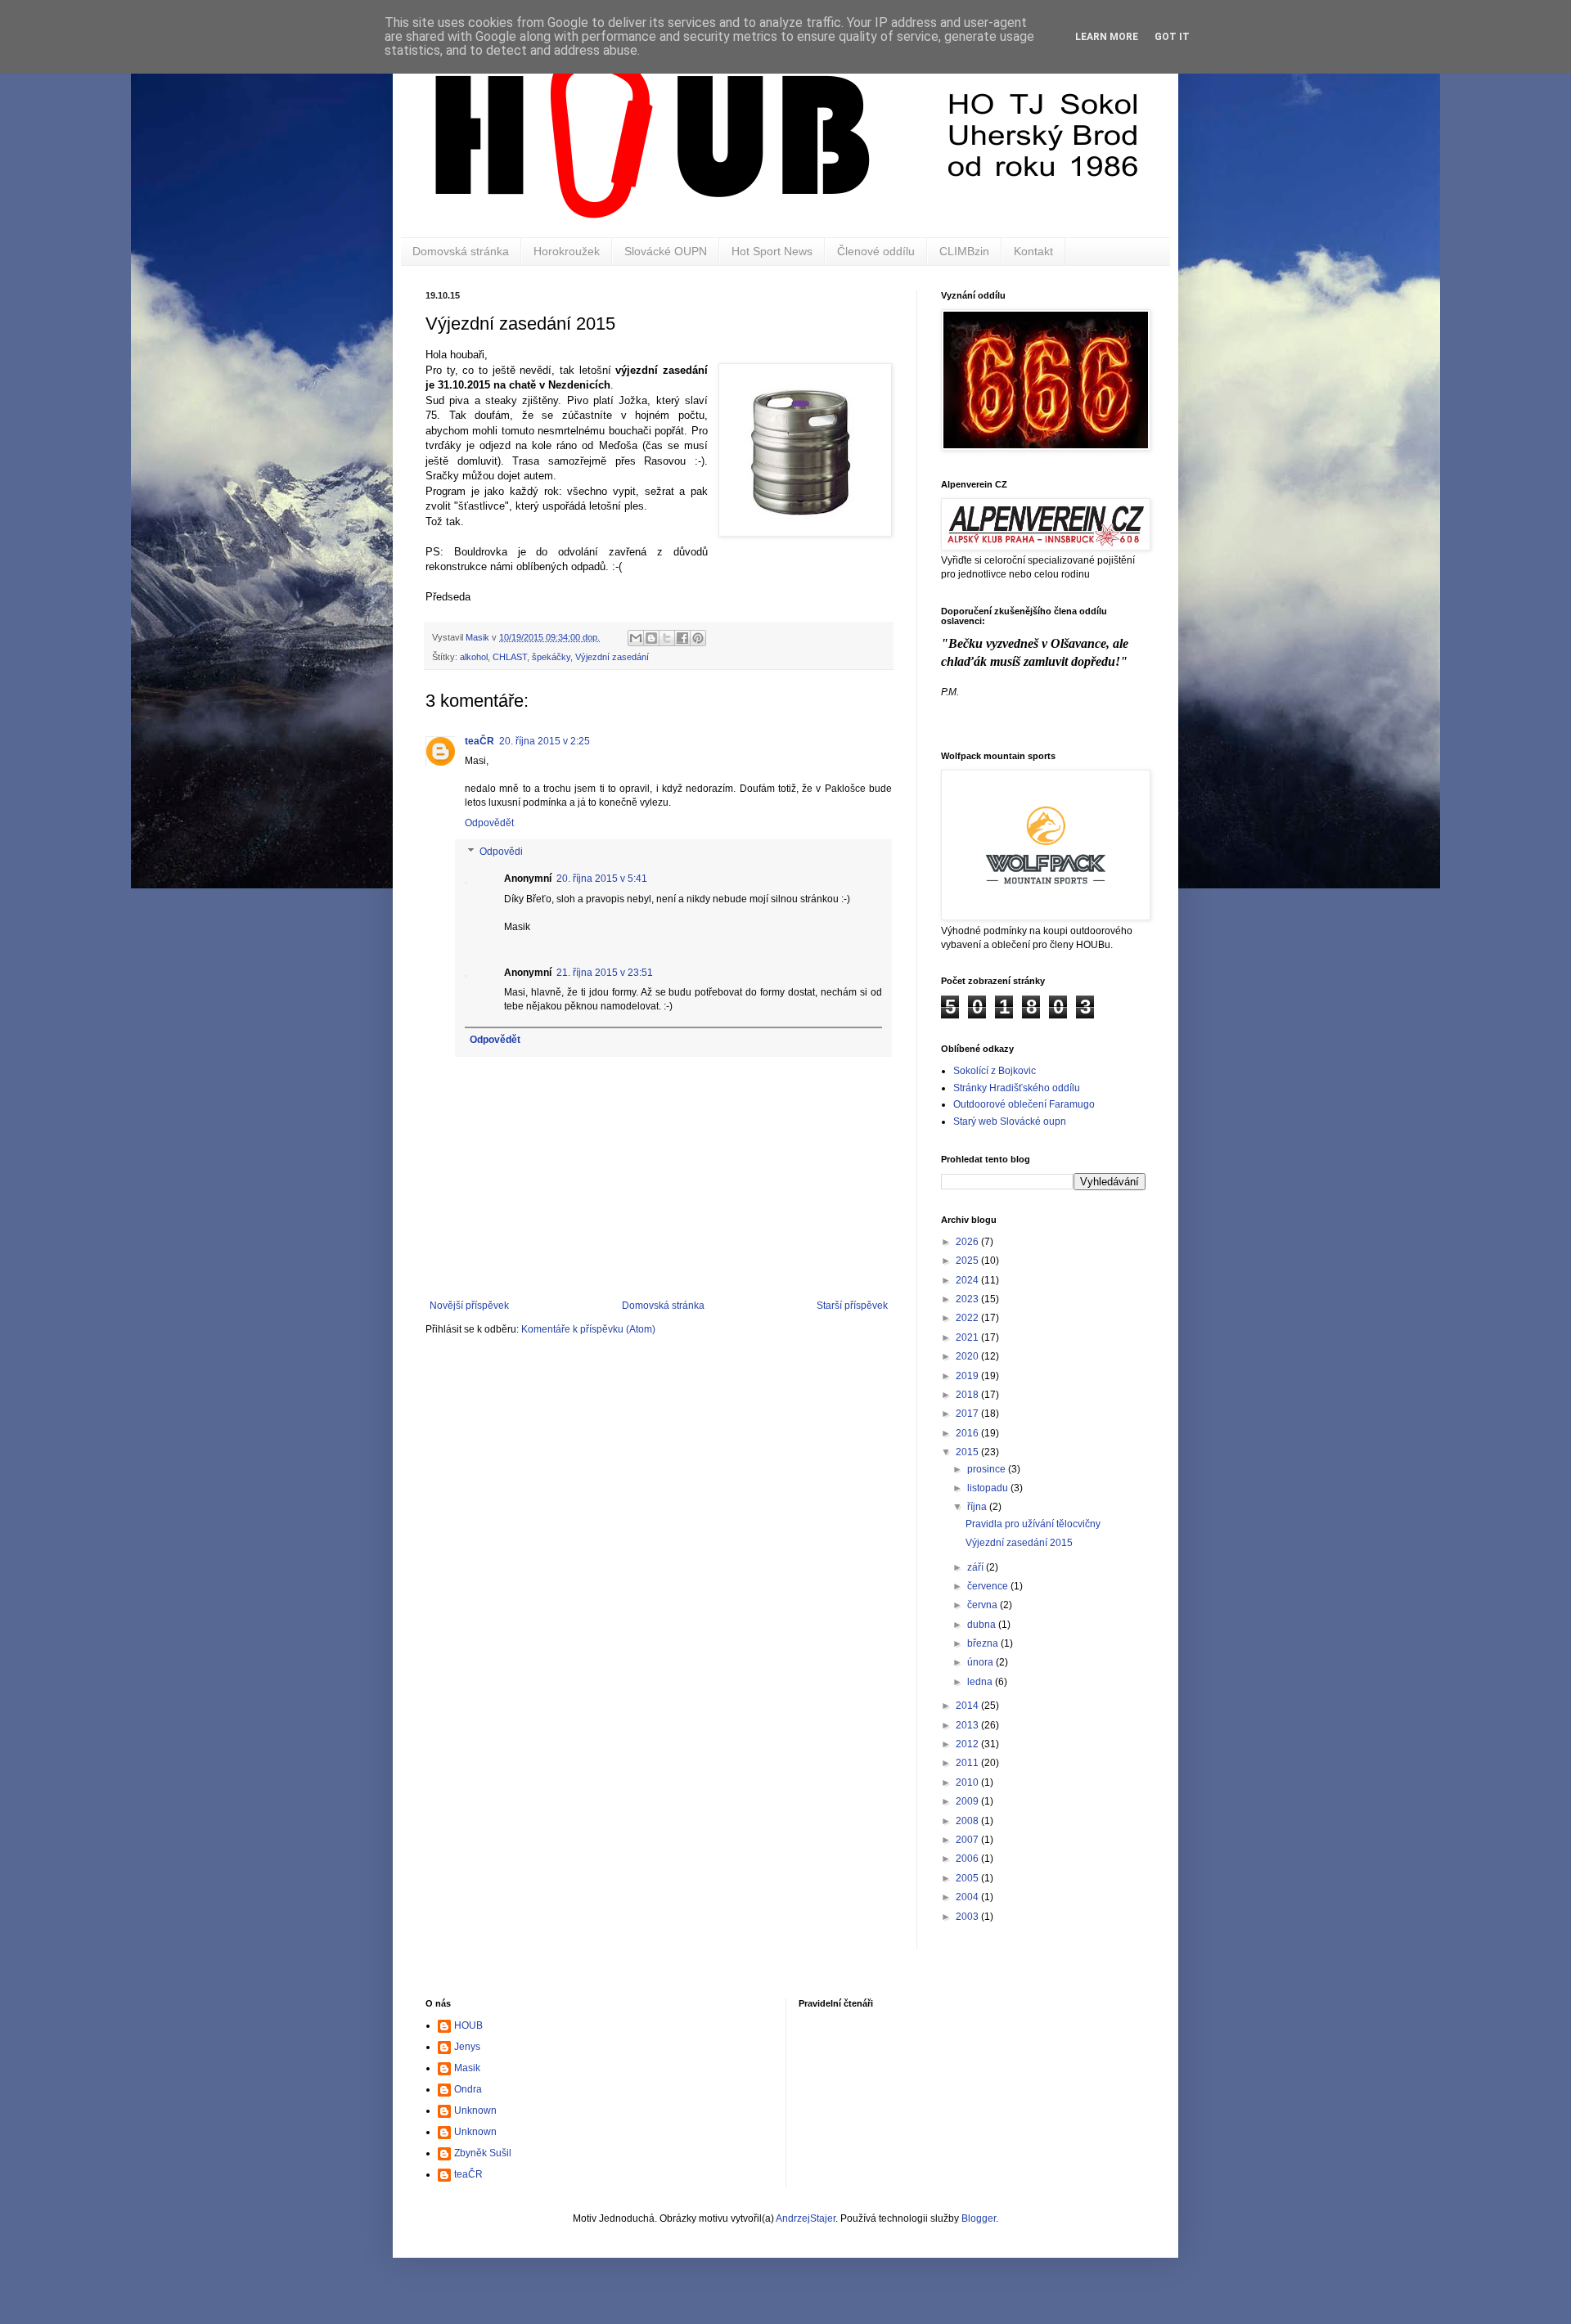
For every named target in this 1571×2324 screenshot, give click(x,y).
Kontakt (1033, 251)
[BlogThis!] (651, 638)
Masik (467, 2068)
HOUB (468, 2025)
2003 (968, 1917)
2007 (968, 1840)
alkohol (474, 657)
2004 (968, 1897)
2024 (968, 1280)
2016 (968, 1433)
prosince (988, 1469)
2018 (968, 1395)
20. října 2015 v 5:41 (602, 879)
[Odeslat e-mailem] (636, 638)
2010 (968, 1782)
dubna (983, 1625)
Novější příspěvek (469, 1306)
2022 (968, 1318)
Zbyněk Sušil (483, 2153)
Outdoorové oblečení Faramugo (1024, 1104)
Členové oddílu (876, 251)
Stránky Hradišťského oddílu (1017, 1088)
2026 (968, 1242)
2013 (968, 1725)
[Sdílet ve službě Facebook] (682, 638)
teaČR (479, 741)
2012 (968, 1744)
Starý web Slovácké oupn (1010, 1122)
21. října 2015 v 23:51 (605, 973)
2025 (968, 1261)
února (981, 1662)
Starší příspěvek (852, 1306)
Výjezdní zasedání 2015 (1019, 1543)
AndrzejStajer (806, 2218)
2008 (968, 1821)
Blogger (979, 2218)
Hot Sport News (772, 251)
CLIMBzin (964, 251)
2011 (968, 1763)
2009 (968, 1801)
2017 (968, 1414)
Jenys (467, 2047)
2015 (968, 1452)
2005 (968, 1878)
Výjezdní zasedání (612, 657)
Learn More (1107, 37)
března (984, 1643)
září (977, 1567)
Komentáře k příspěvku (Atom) (588, 1329)
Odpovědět (489, 823)
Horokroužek (567, 251)
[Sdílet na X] (667, 638)
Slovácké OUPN (666, 251)
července (989, 1586)
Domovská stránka (461, 251)
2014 (968, 1706)
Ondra (468, 2089)
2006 (968, 1859)
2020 (968, 1356)
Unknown (475, 2110)
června (984, 1605)
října (978, 1507)
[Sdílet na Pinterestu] (698, 638)
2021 (968, 1337)
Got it (1172, 37)
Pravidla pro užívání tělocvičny (1033, 1524)
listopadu (989, 1488)
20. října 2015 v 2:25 (545, 741)
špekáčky (551, 657)
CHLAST (510, 657)
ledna (981, 1682)
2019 (968, 1376)
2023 (968, 1299)
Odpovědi (501, 852)
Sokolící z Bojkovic (995, 1071)
